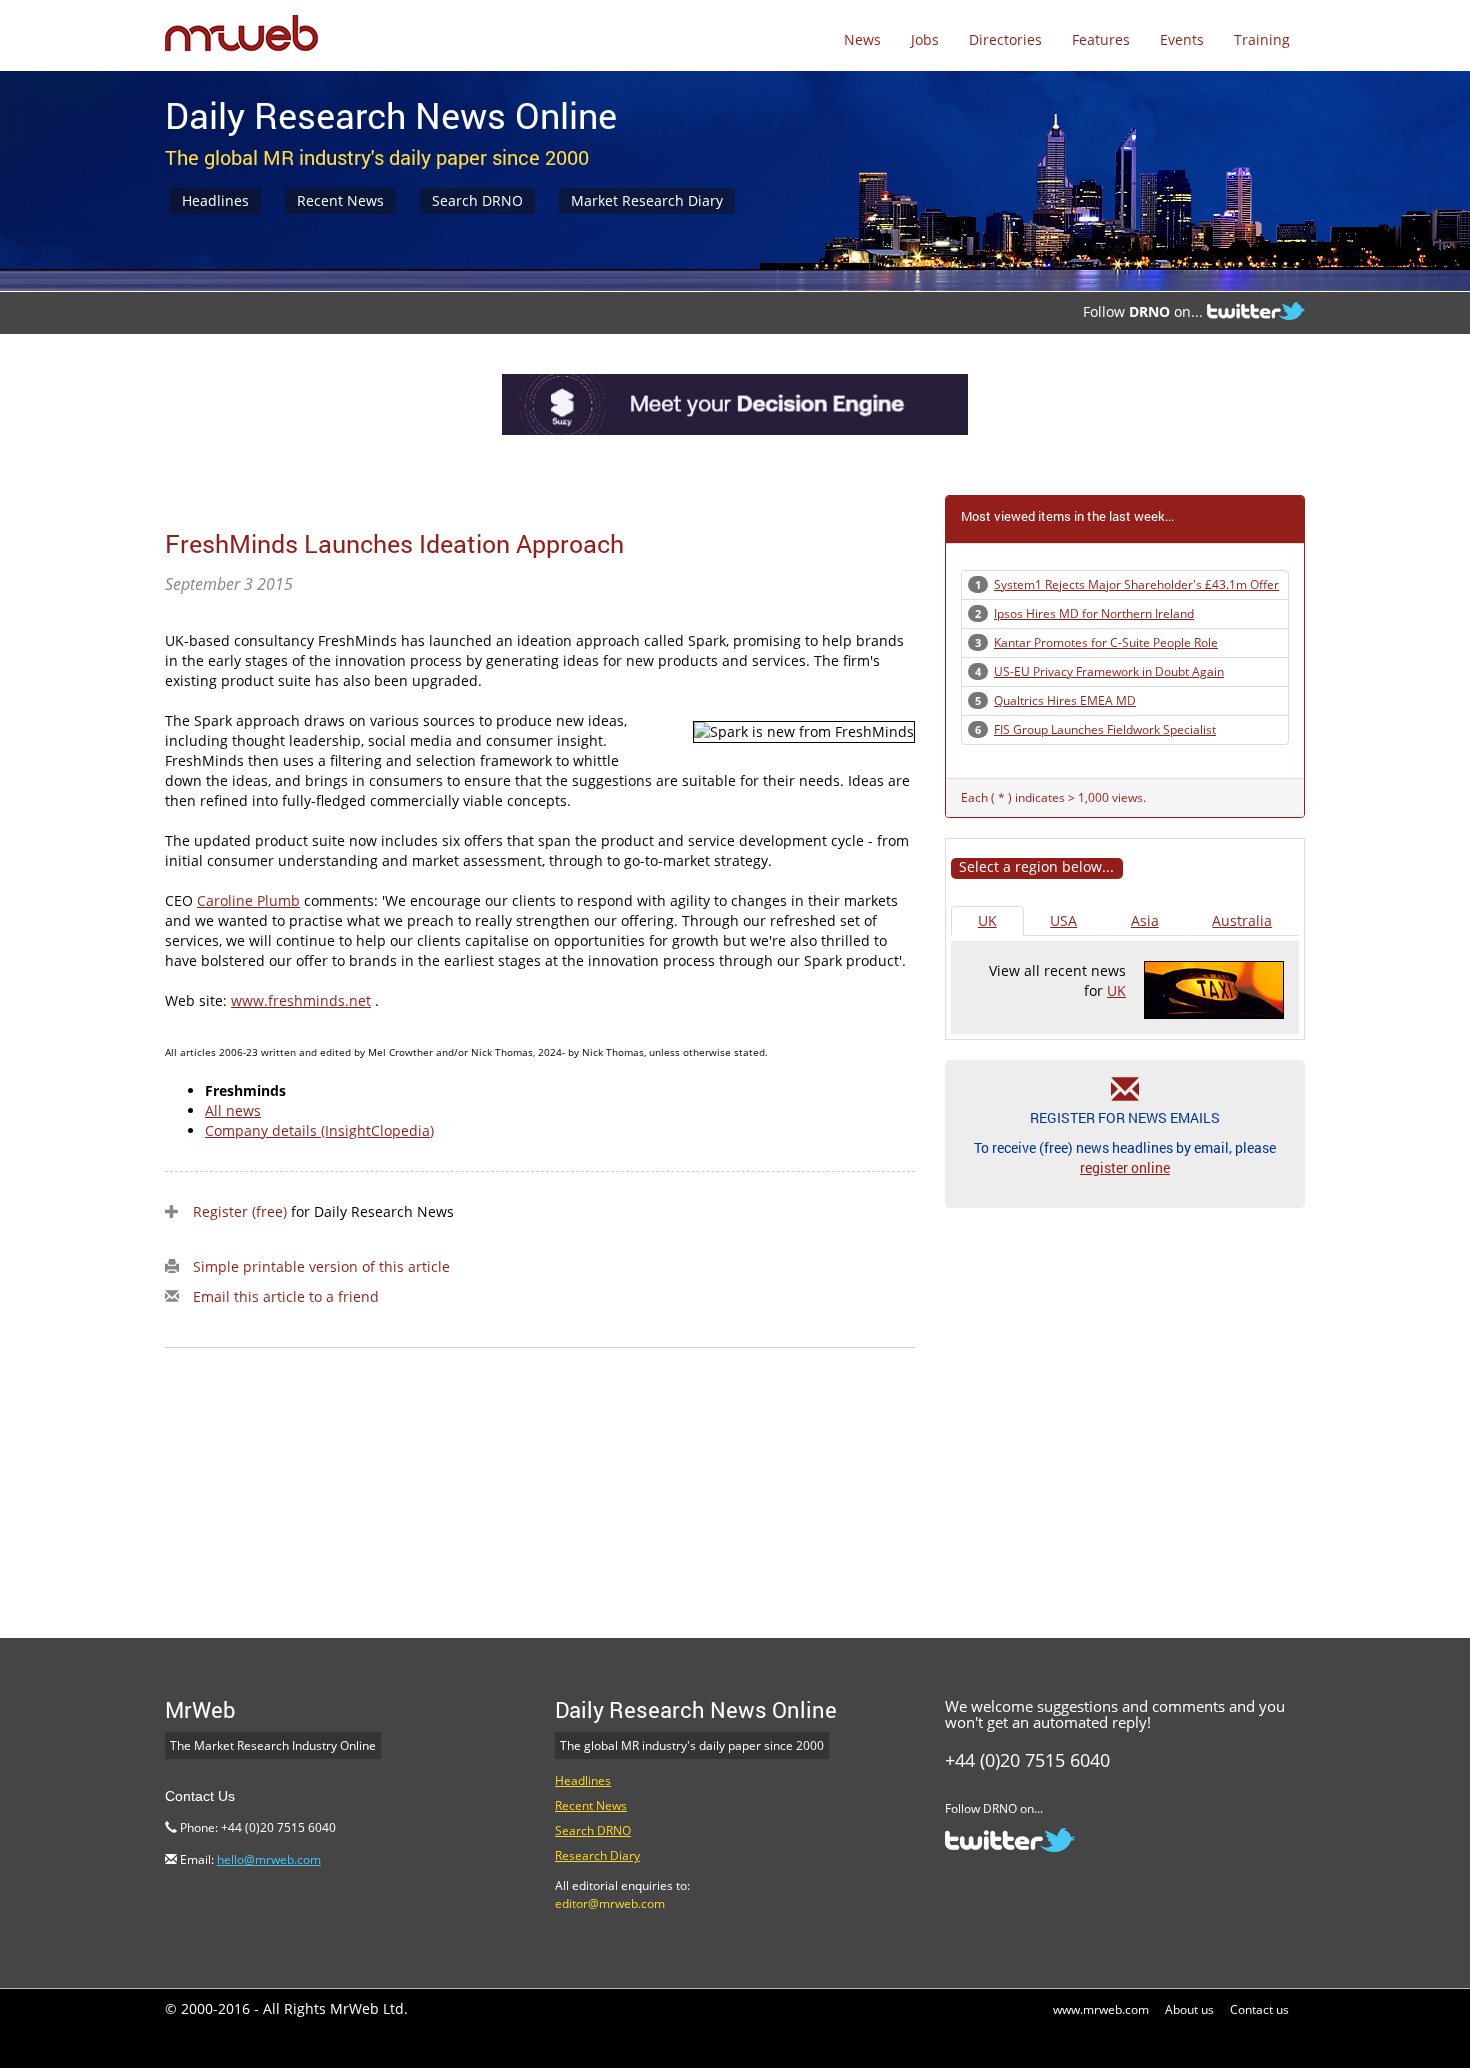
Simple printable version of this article (321, 1266)
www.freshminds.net (301, 1000)
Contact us (1259, 2009)
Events (1182, 39)
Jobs (925, 39)
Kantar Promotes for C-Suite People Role (1106, 642)
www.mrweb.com (1101, 2009)
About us (1189, 2009)
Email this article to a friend (286, 1296)
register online (1125, 1167)
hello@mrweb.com (269, 1859)
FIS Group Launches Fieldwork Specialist (1105, 729)
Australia (1242, 920)
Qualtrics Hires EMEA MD (1065, 700)
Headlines (215, 200)
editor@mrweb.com (610, 1903)
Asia (1145, 920)
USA (1063, 920)
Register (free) (240, 1211)
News (862, 39)
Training (1262, 39)
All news (233, 1110)
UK (987, 920)
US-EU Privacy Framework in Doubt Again (1109, 671)
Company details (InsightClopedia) (319, 1130)
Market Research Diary (647, 200)
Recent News (340, 200)
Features (1101, 39)
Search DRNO (477, 200)
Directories (1005, 39)
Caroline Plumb (248, 900)
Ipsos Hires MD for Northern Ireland (1094, 613)
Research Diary (597, 1855)
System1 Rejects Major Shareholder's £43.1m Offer (1136, 584)
